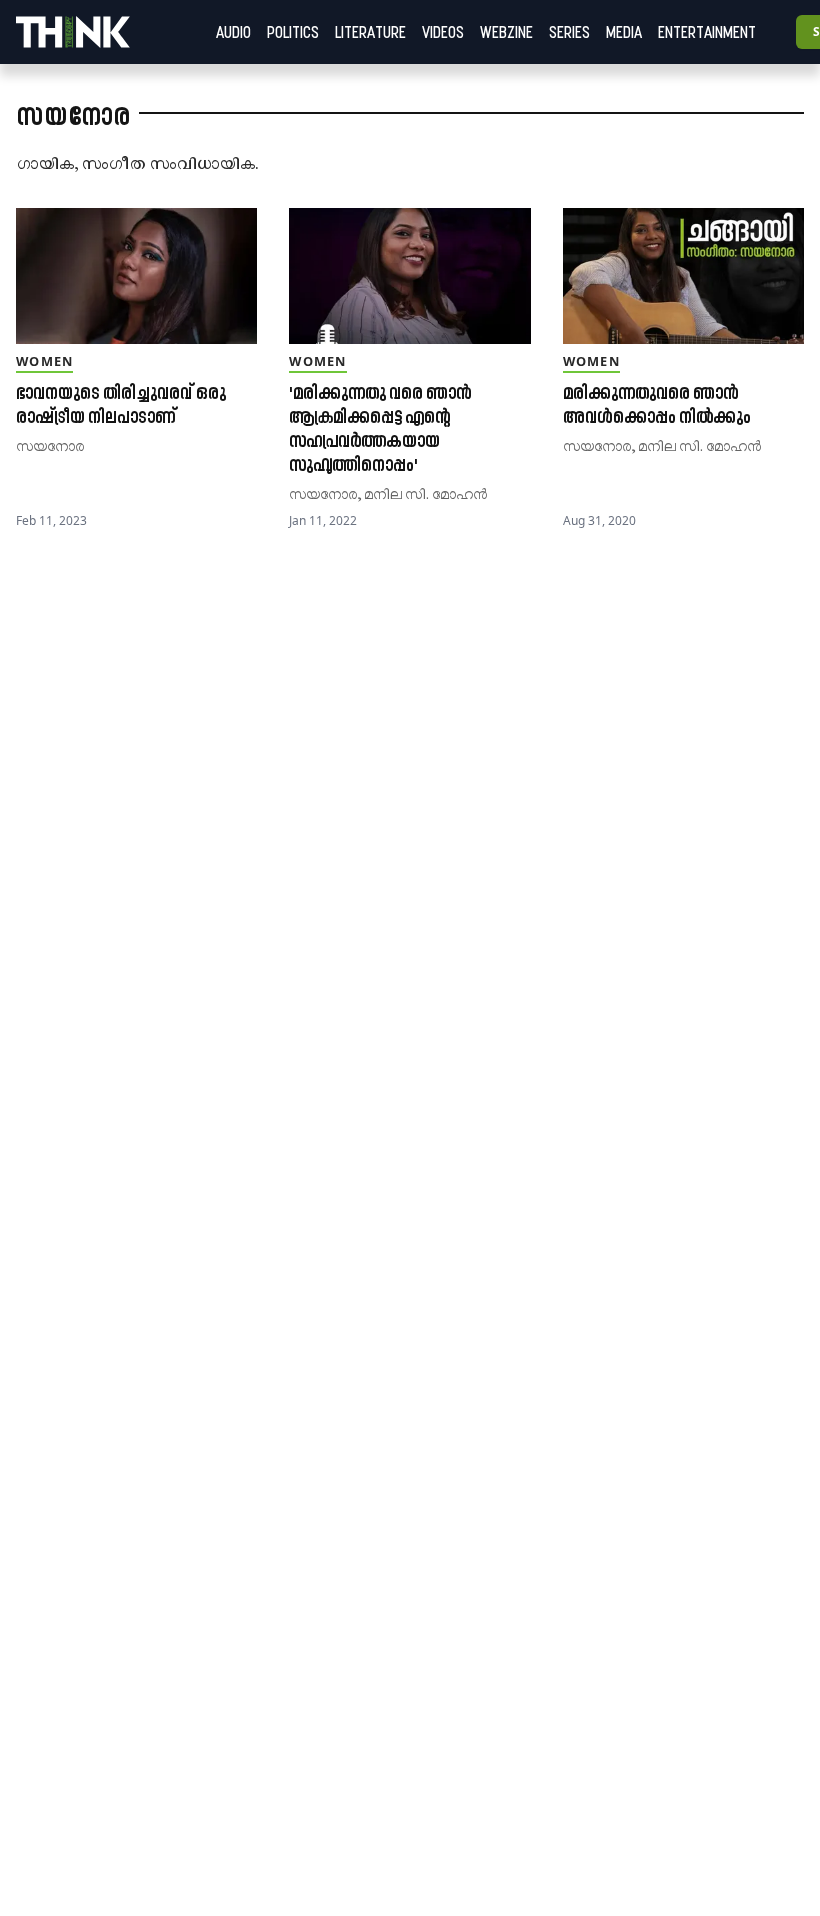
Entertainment (707, 32)
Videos (443, 32)
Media (624, 32)
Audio (233, 32)
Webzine (506, 32)
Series (569, 32)
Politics (293, 32)
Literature (370, 32)
